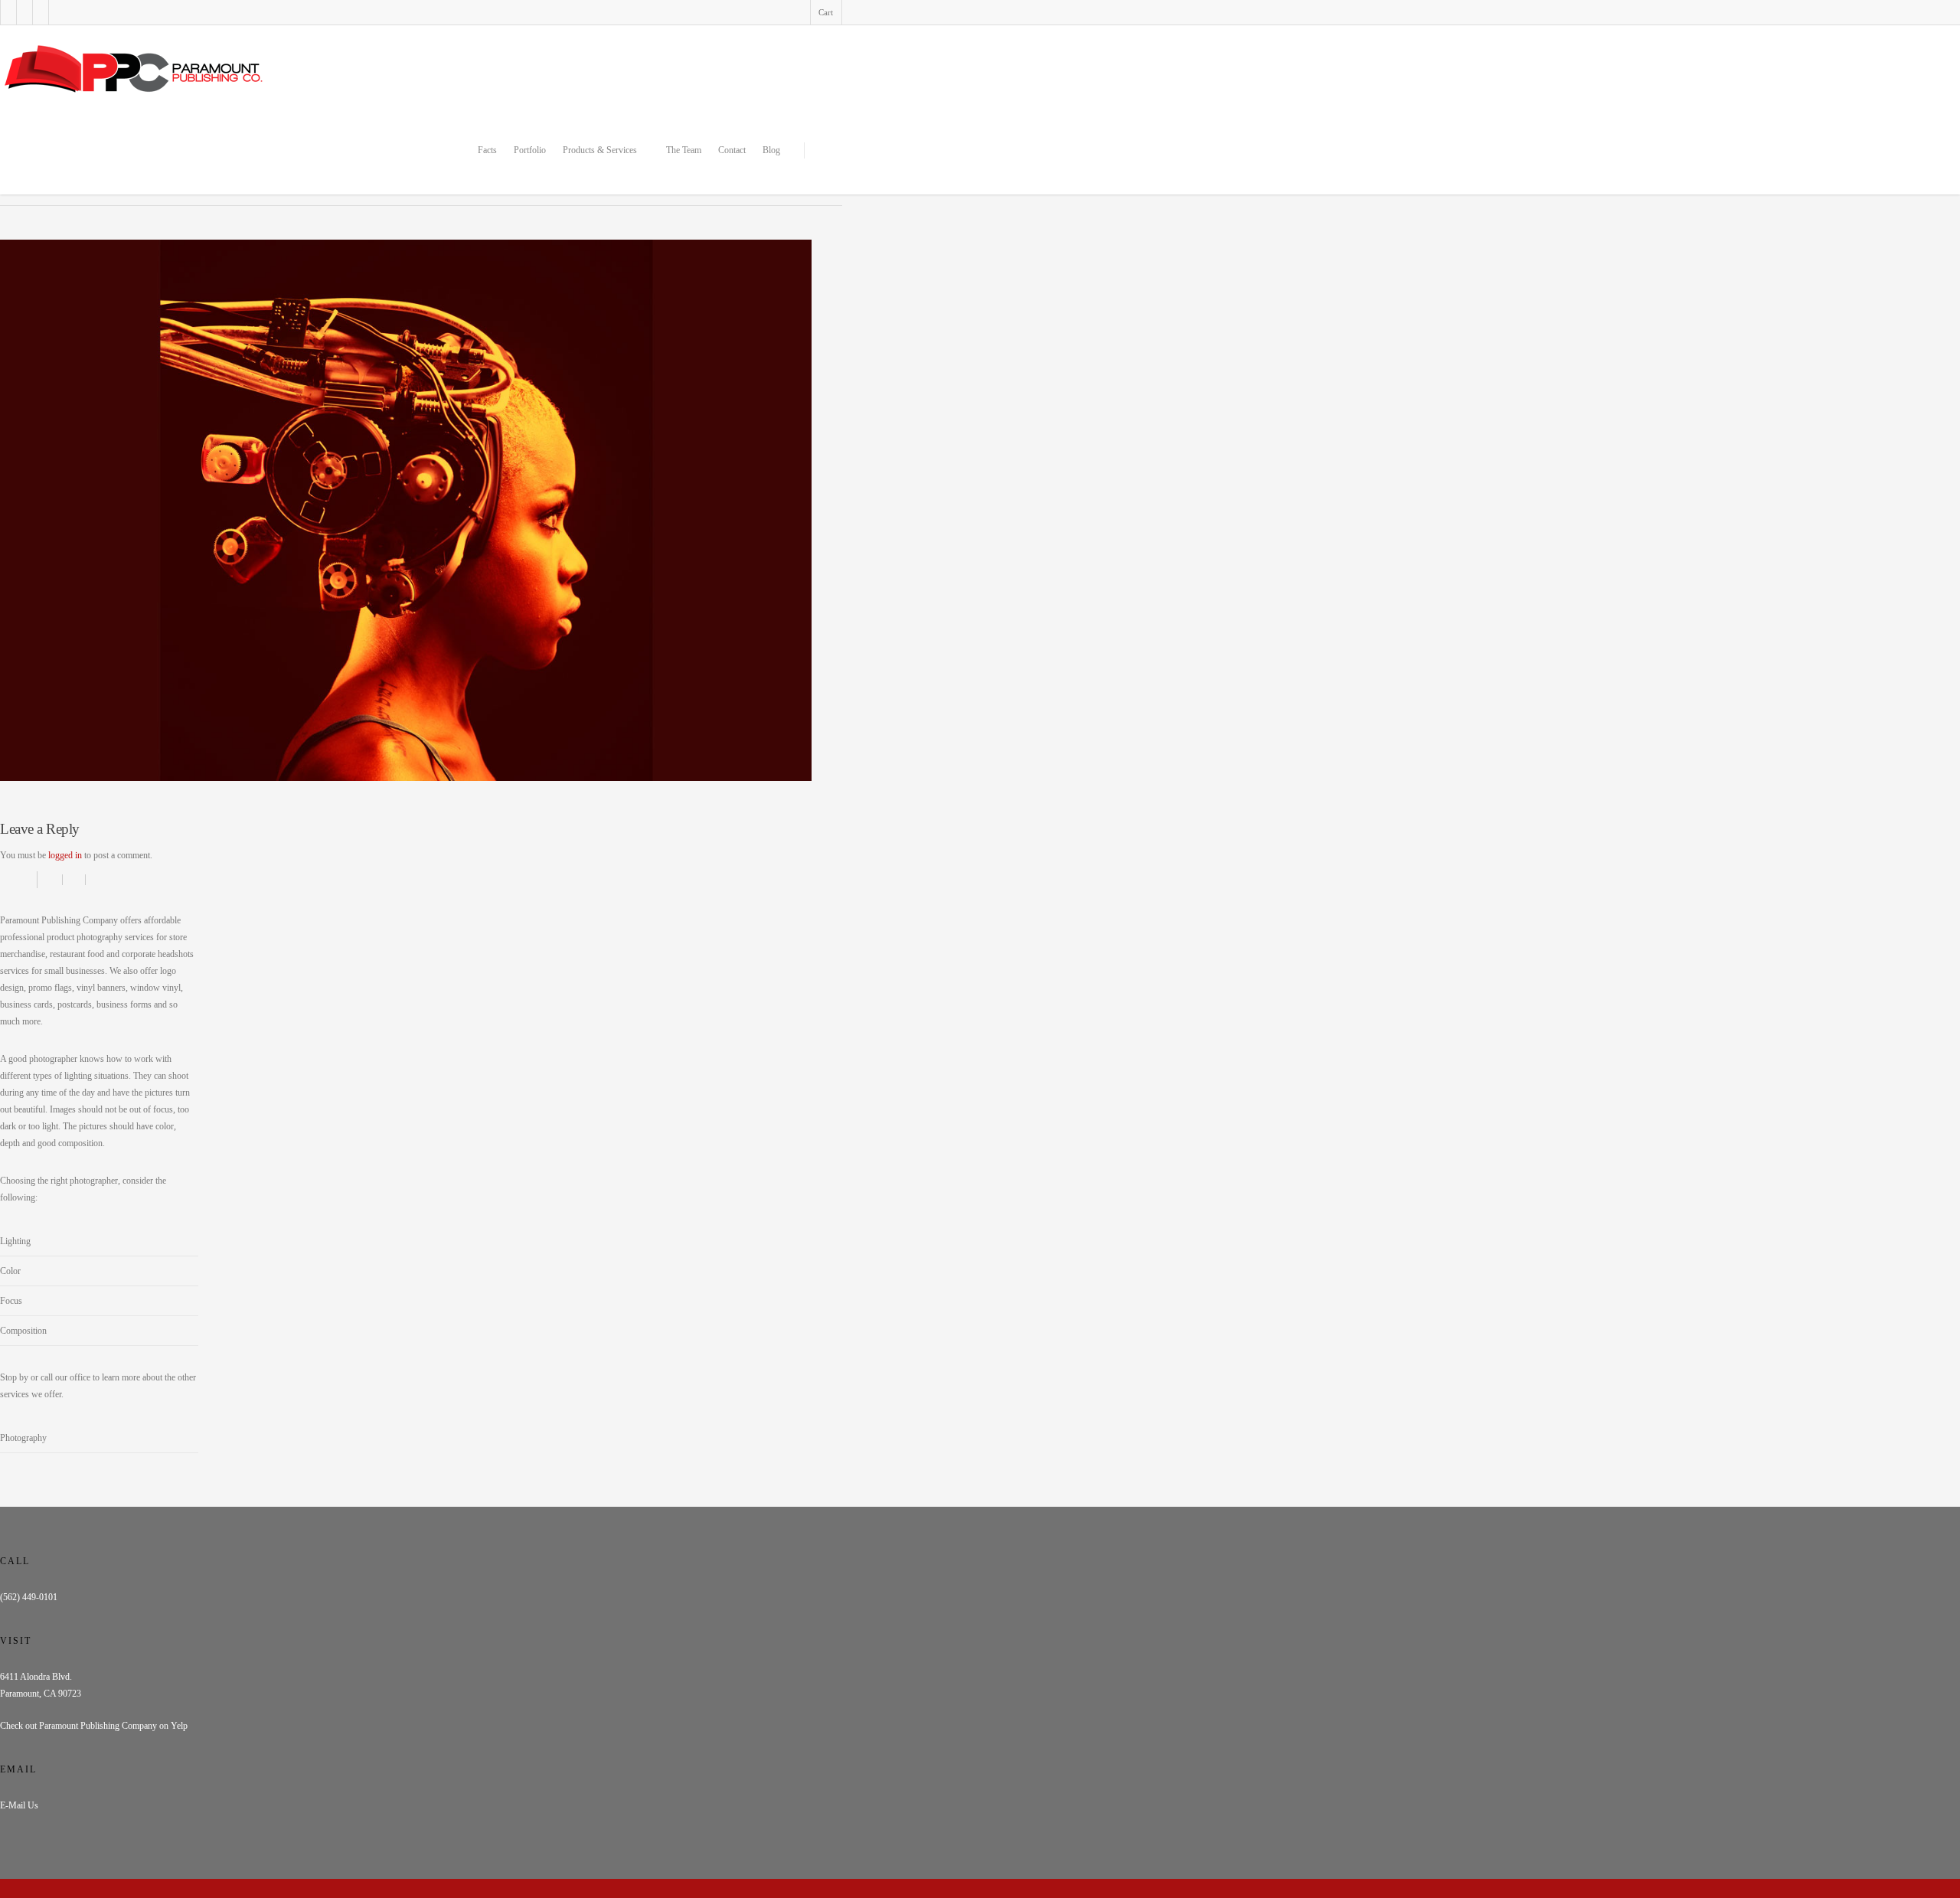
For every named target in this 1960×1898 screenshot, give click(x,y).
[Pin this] (95, 880)
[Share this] (50, 880)
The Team (684, 150)
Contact (732, 150)
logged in (65, 855)
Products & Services (600, 150)
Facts (487, 150)
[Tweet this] (74, 880)
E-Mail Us (19, 1805)
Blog (771, 150)
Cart (826, 12)
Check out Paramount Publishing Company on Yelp (94, 1726)
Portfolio (530, 150)
